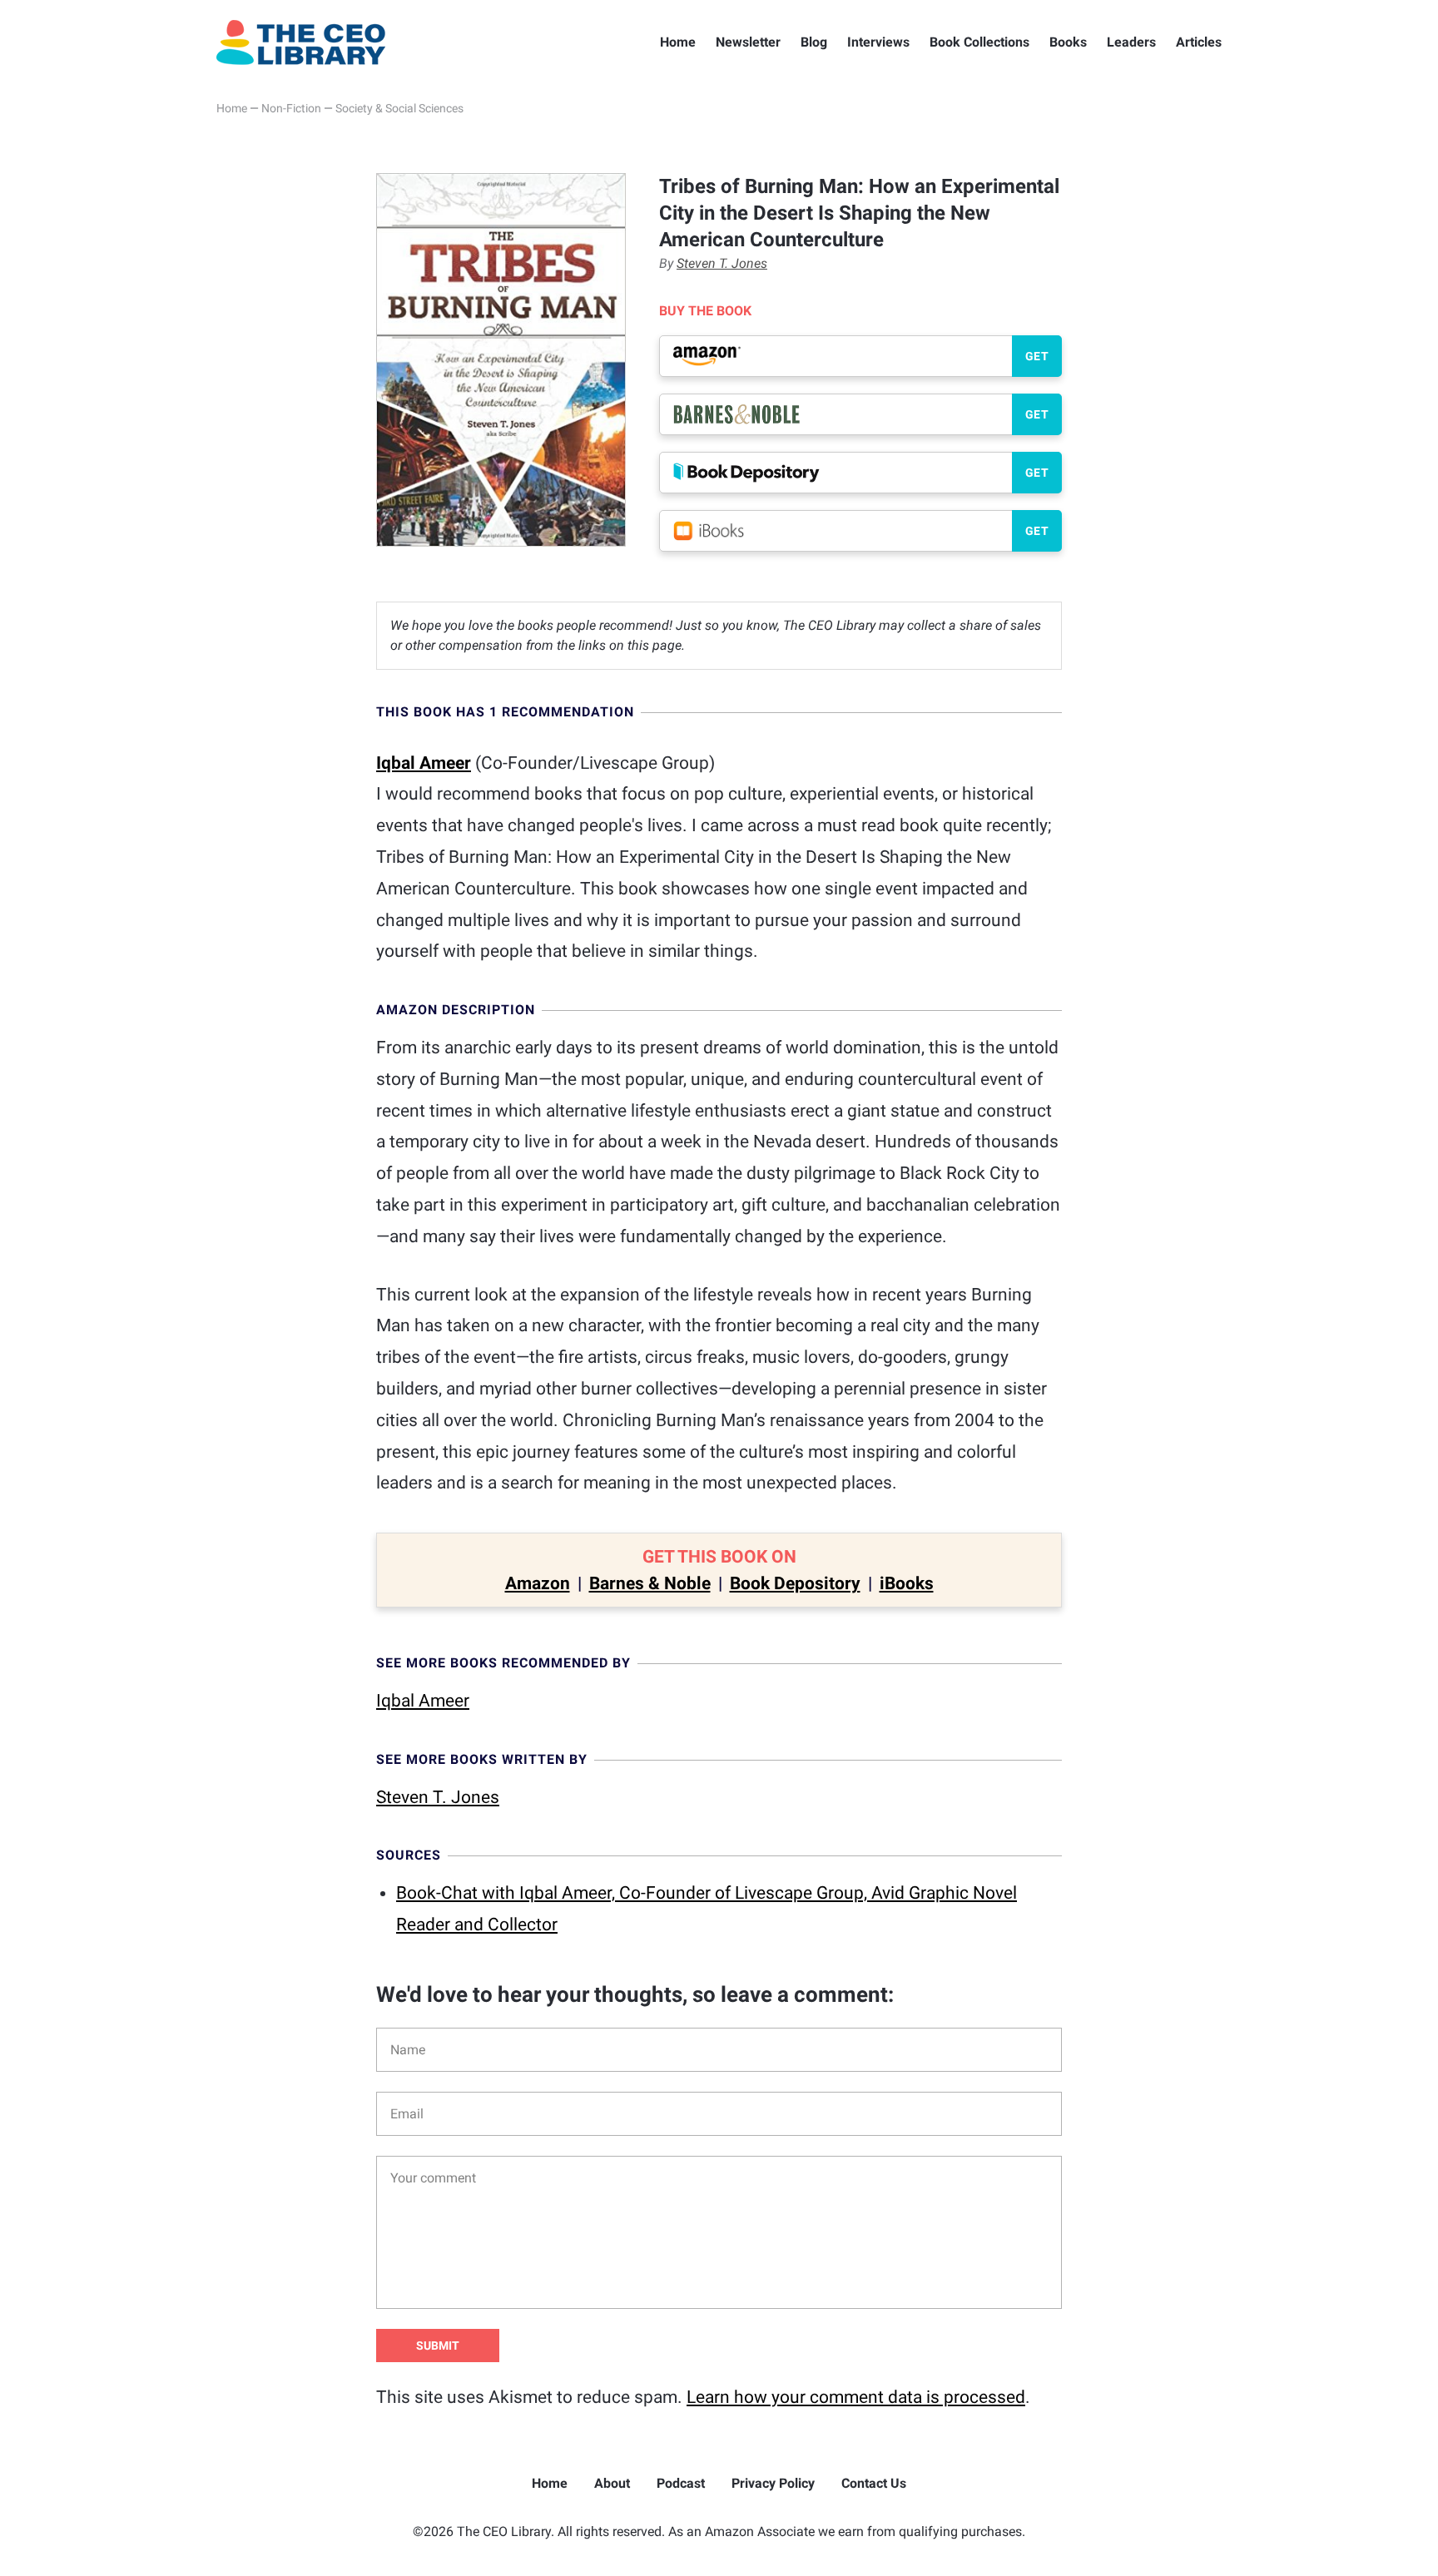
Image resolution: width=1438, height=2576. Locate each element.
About (612, 2483)
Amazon (538, 1583)
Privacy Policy (773, 2483)
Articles (1199, 42)
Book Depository (795, 1583)
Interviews (878, 42)
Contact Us (874, 2483)
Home (678, 42)
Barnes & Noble (650, 1583)
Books (1068, 42)
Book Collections (979, 42)
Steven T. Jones (722, 263)
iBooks (907, 1583)
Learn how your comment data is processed (856, 2397)
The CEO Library (301, 42)
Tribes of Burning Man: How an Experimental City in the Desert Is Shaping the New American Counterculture (859, 213)
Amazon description (456, 1010)
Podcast (681, 2483)
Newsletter (748, 42)
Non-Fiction (291, 108)
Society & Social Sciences (399, 108)
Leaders (1131, 42)
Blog (814, 42)
